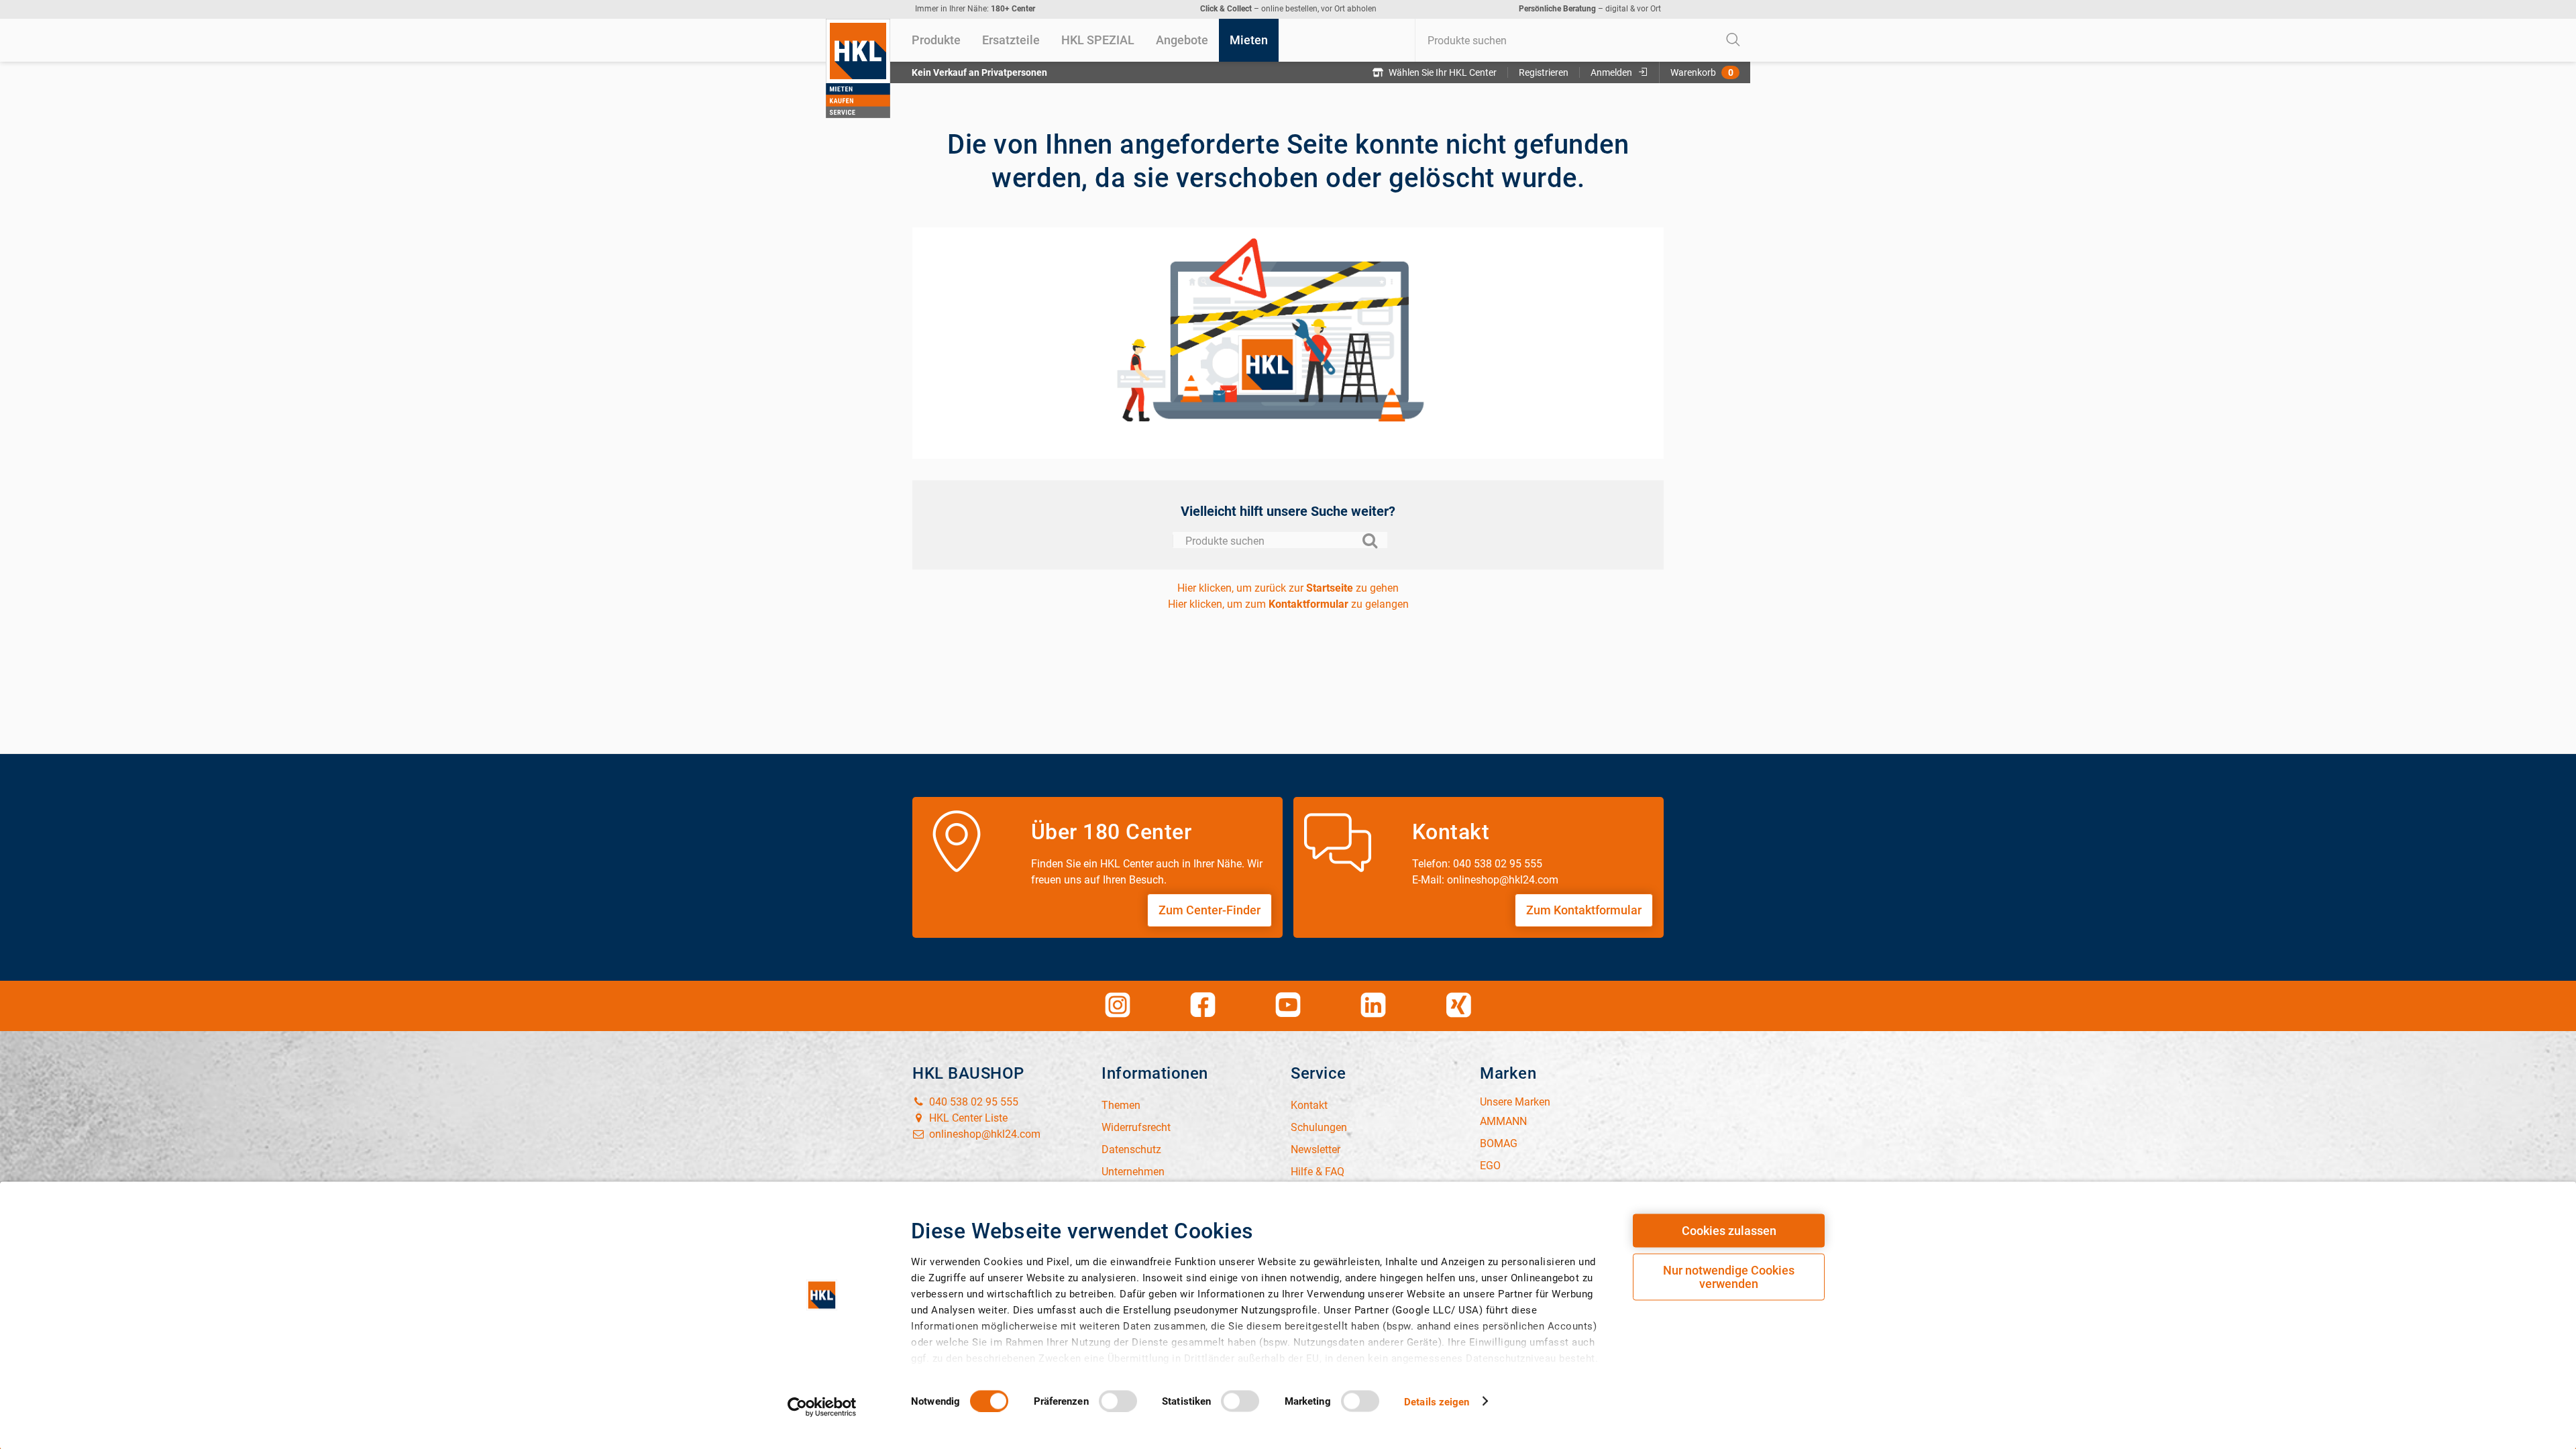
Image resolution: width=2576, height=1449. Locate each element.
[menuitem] (936, 40)
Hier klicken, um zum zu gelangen (1288, 604)
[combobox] (1582, 40)
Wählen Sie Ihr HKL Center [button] (1443, 72)
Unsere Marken (1515, 1102)
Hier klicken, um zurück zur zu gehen (1288, 588)
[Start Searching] (1733, 40)
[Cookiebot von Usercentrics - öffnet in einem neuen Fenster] (822, 1407)
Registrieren (1544, 72)
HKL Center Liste (967, 1118)
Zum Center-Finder (1210, 910)
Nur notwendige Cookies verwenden (1729, 1277)
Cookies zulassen (1729, 1231)
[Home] (858, 68)
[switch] (1118, 1401)
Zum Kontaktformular (1584, 910)
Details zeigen (1437, 1401)
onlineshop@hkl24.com (983, 1134)
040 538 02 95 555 (972, 1102)
